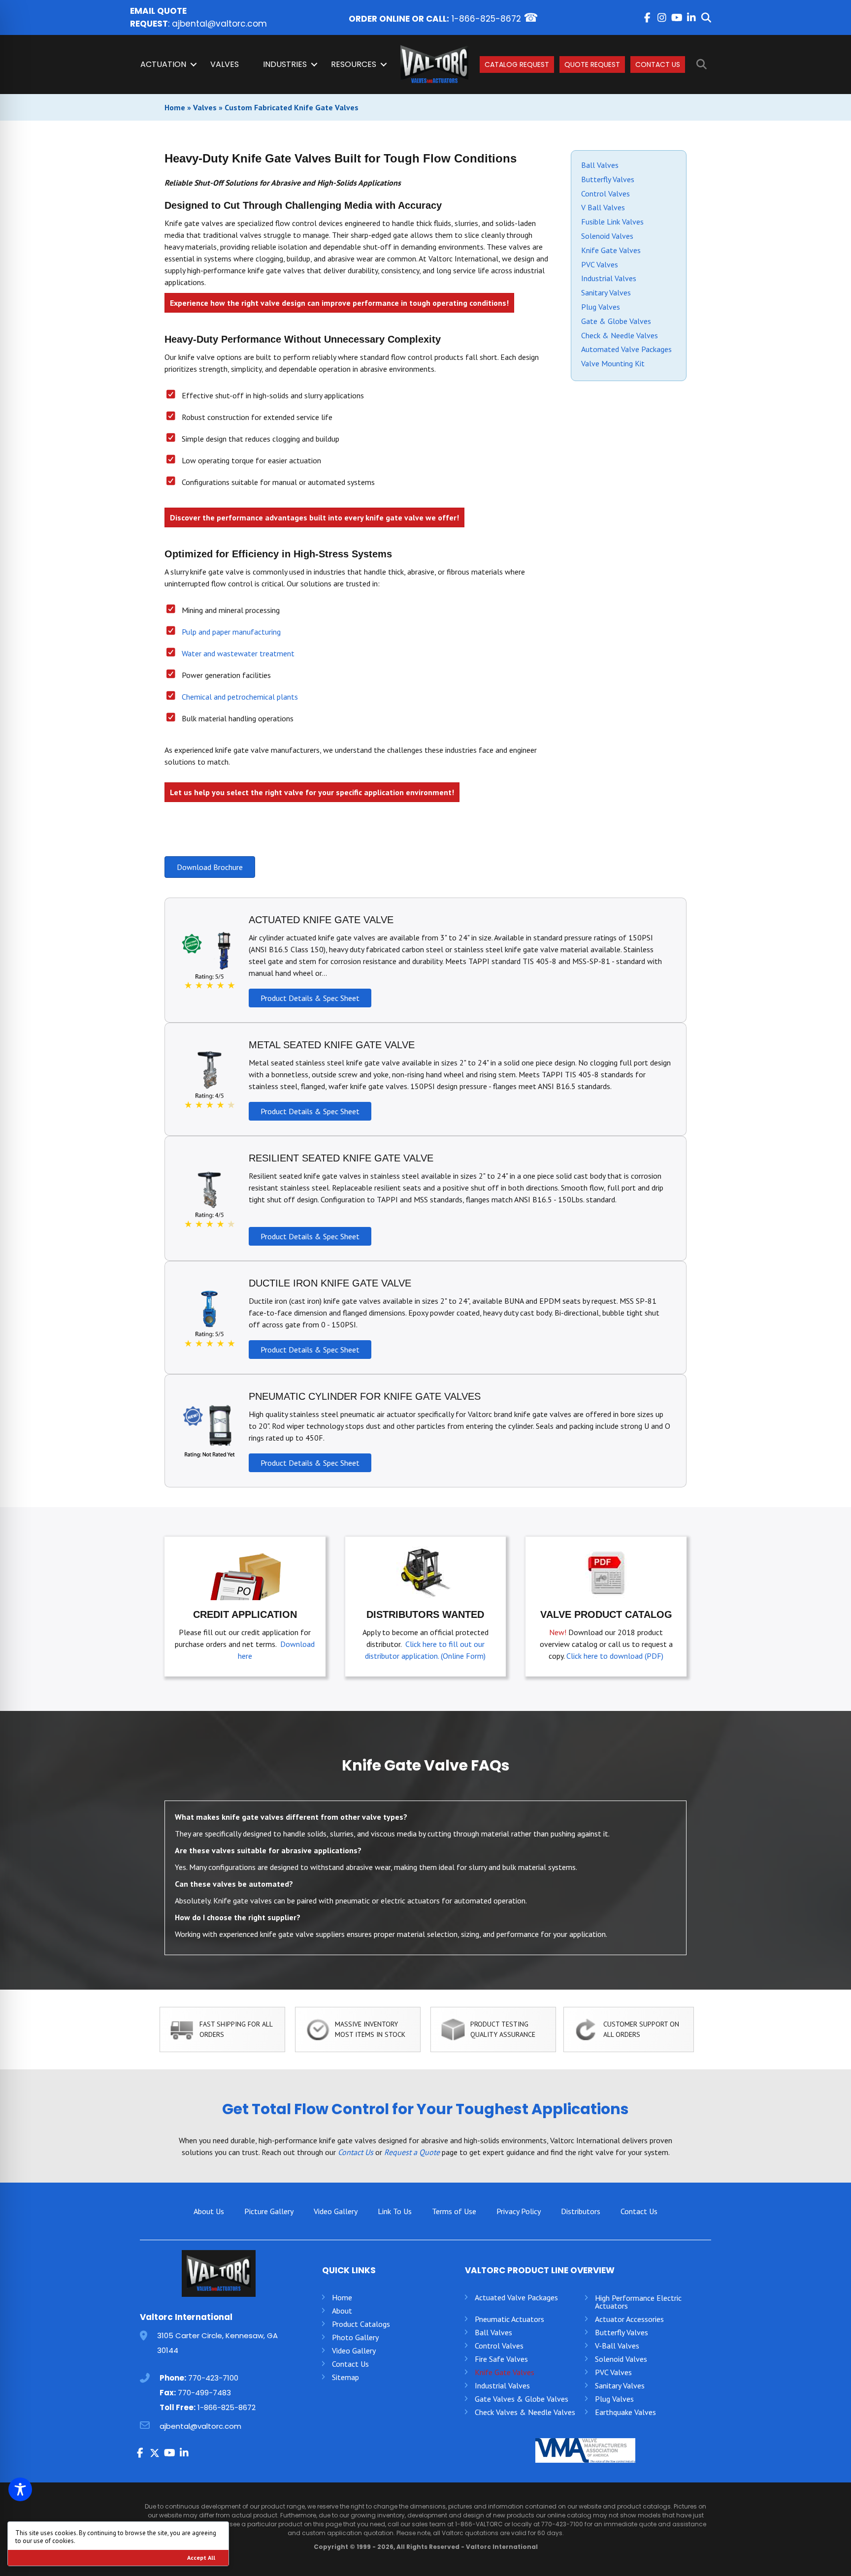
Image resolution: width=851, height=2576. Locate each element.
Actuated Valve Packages (516, 2297)
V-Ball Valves (617, 2346)
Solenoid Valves (607, 236)
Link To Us (395, 2211)
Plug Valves (601, 307)
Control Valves (606, 193)
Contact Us (658, 64)
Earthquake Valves (625, 2412)
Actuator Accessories (629, 2319)
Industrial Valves (609, 278)
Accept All (201, 2558)
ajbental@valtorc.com (219, 24)
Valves (225, 64)
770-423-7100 (213, 2378)
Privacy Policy (519, 2211)
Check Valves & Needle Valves (525, 2412)
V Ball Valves (603, 207)
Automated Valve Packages (626, 349)
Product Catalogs (361, 2324)
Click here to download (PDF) (615, 1656)
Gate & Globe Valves (616, 321)
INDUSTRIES (285, 64)
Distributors (581, 2211)
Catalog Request (517, 64)
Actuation (163, 64)
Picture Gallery (269, 2211)
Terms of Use (454, 2211)
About (342, 2311)
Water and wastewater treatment (238, 653)
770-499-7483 (204, 2393)
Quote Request (592, 64)
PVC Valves (600, 264)
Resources (354, 64)
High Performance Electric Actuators (638, 2302)
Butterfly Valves (608, 179)
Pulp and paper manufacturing (231, 632)
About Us (209, 2211)
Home (175, 107)
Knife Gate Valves (611, 250)
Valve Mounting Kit (613, 363)
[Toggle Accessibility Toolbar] (20, 2489)
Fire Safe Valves (501, 2359)
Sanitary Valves (606, 292)
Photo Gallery (355, 2337)
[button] (647, 18)
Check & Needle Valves (620, 335)
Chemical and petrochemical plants (240, 697)
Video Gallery (336, 2211)
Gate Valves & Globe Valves (522, 2399)
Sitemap (345, 2377)
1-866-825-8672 (486, 19)
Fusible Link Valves (612, 222)
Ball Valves (600, 165)
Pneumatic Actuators (509, 2319)
